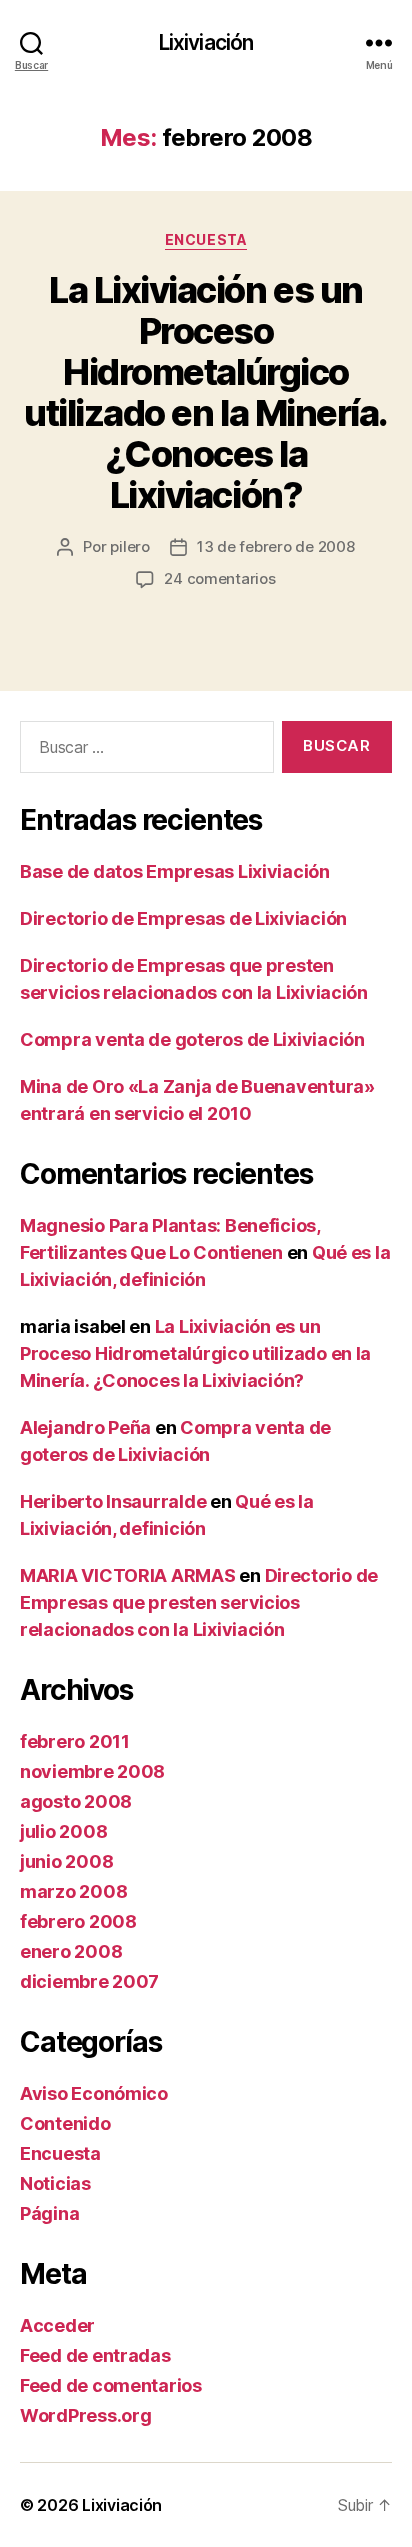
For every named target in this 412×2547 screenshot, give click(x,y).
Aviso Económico (94, 2093)
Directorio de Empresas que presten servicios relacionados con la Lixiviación (199, 1602)
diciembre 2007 (89, 1981)
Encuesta (206, 239)
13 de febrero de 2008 (276, 546)
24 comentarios (219, 578)
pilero (129, 546)
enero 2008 (71, 1951)
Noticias (55, 2183)
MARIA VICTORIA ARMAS (128, 1575)
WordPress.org (86, 2415)
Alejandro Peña (85, 1427)
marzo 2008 (73, 1891)
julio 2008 (63, 1831)
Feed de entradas (95, 2355)
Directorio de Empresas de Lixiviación (183, 918)
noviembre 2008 (92, 1771)
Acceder (57, 2325)
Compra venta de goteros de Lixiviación (192, 1039)
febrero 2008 (78, 1921)
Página (49, 2213)
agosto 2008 (76, 1801)
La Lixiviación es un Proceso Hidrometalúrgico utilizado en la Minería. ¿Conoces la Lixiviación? (205, 392)
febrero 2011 (75, 1741)
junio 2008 (66, 1861)
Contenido (65, 2123)
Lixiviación (206, 42)
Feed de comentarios (111, 2385)
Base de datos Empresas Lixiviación (175, 871)
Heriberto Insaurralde (113, 1501)
